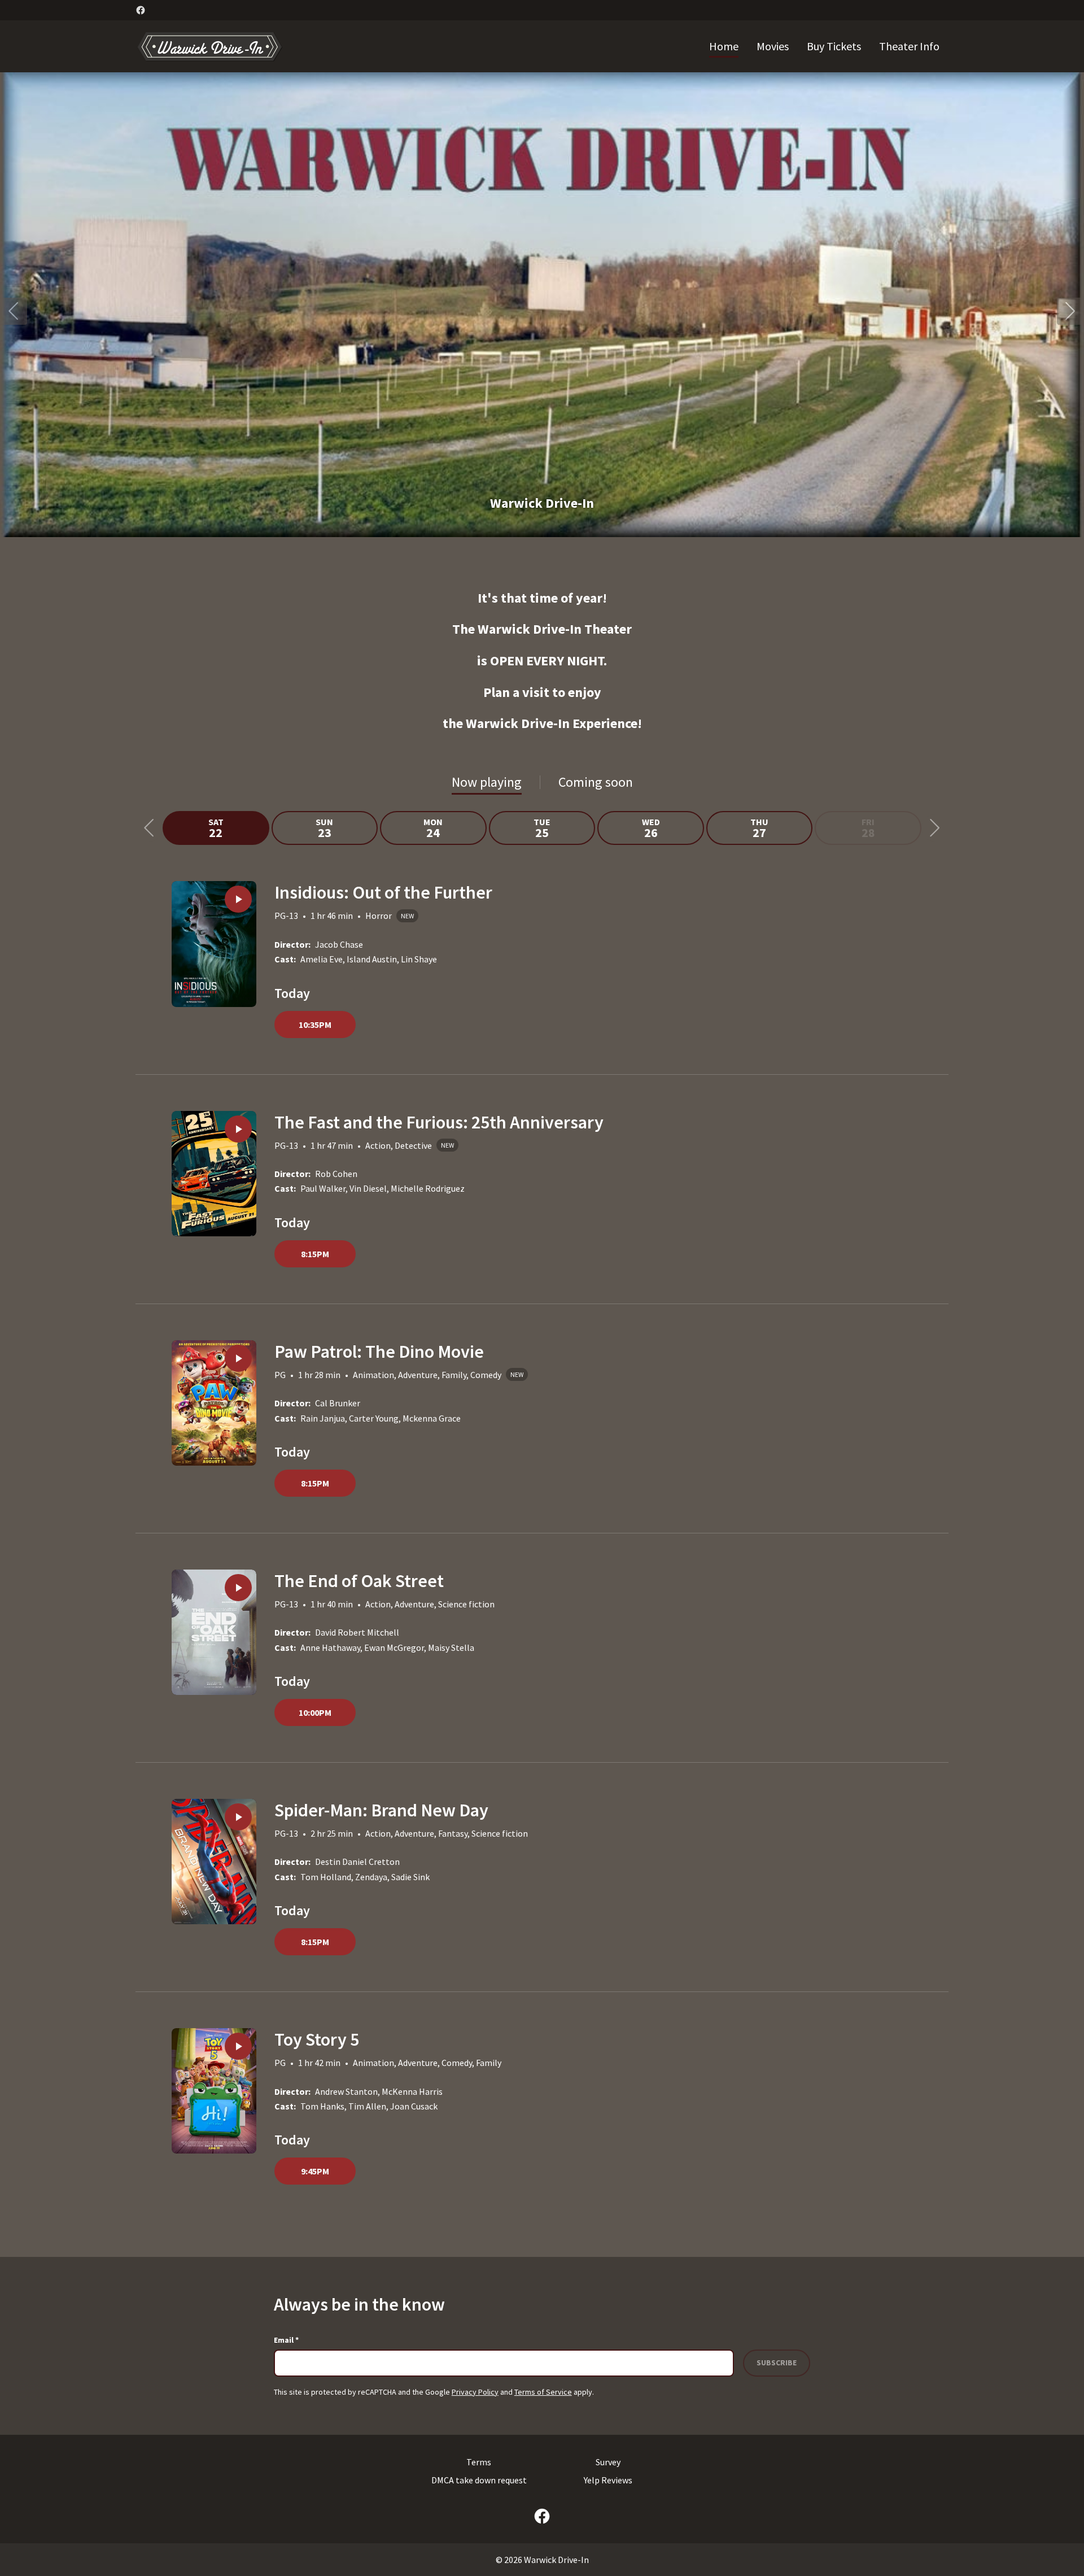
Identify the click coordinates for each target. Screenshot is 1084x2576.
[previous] (14, 311)
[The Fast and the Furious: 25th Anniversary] (214, 1174)
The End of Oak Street (359, 1581)
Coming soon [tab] (596, 782)
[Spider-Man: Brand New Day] (214, 1862)
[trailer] (238, 899)
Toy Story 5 (317, 2039)
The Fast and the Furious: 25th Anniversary (439, 1122)
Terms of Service (543, 2392)
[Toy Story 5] (214, 2091)
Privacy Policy (475, 2392)
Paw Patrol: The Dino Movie (379, 1352)
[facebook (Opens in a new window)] (141, 10)
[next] (1070, 311)
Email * (286, 2340)
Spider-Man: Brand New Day (381, 1810)
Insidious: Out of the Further (383, 892)
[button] (542, 305)
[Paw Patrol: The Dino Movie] (214, 1403)
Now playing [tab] (487, 782)
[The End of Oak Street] (214, 1632)
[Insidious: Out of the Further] (214, 944)
